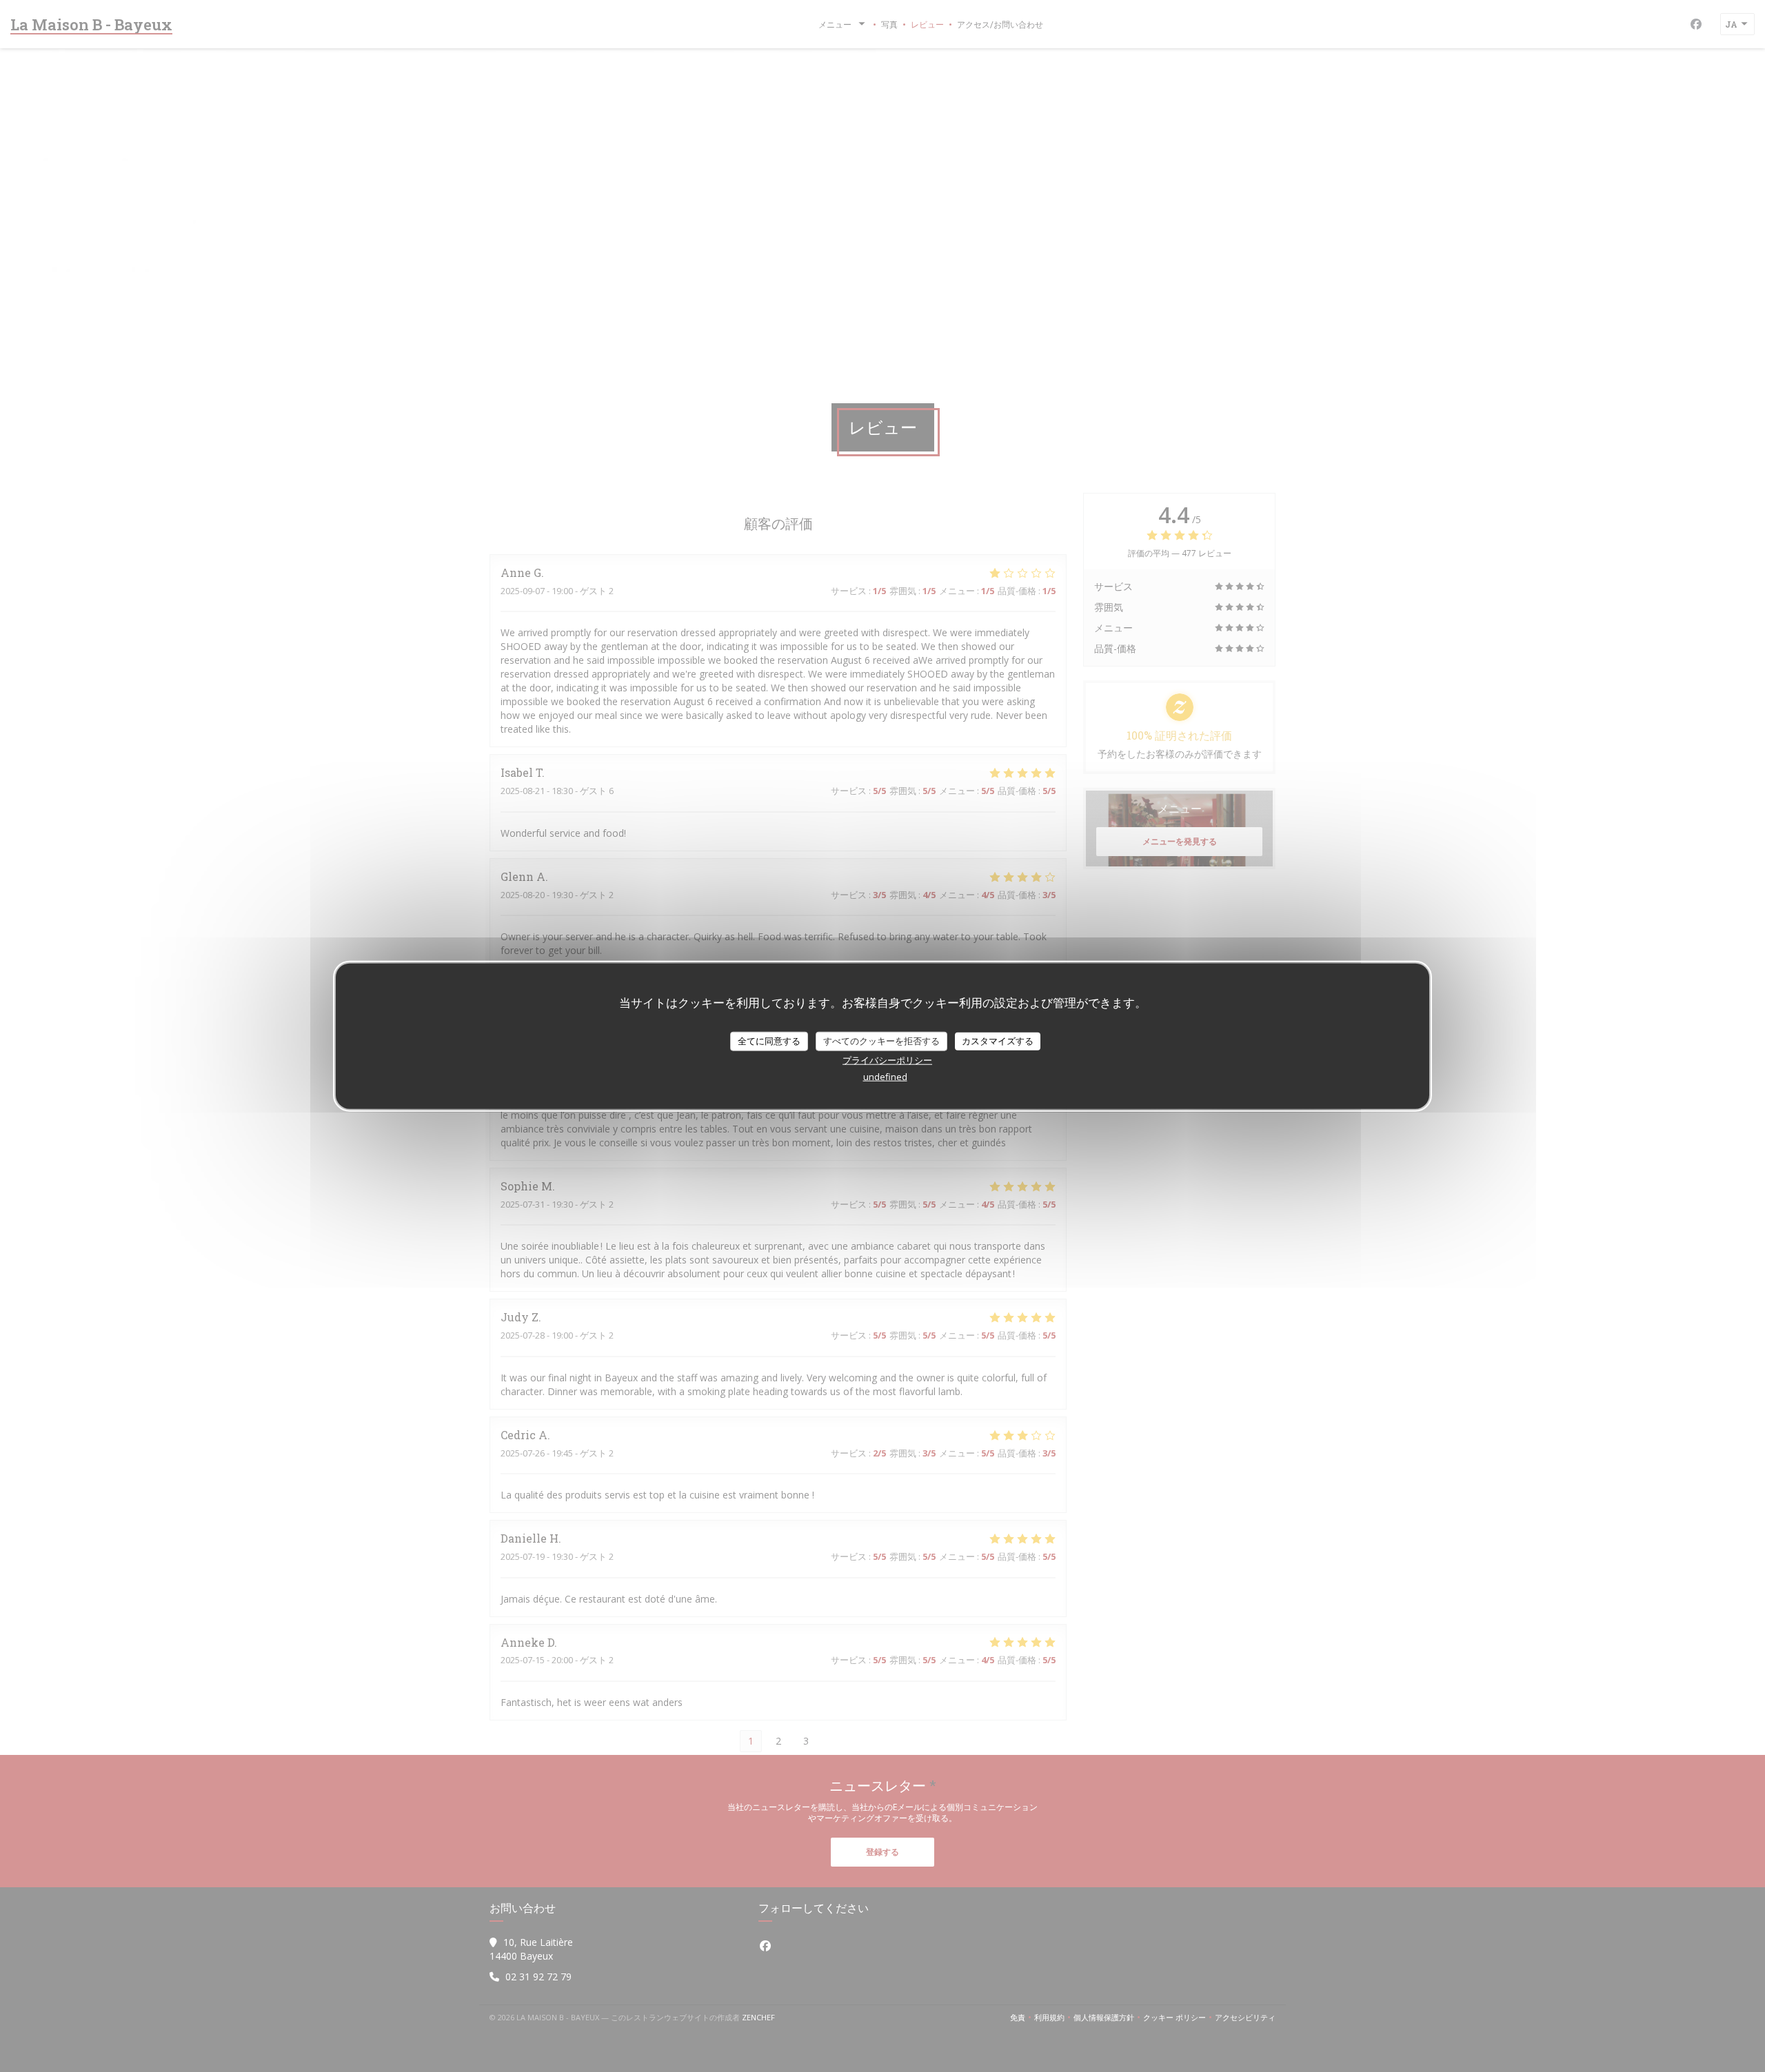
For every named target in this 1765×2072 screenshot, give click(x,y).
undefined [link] (885, 1076)
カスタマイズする (998, 1041)
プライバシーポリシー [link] (887, 1059)
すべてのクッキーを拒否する (881, 1041)
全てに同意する (769, 1041)
